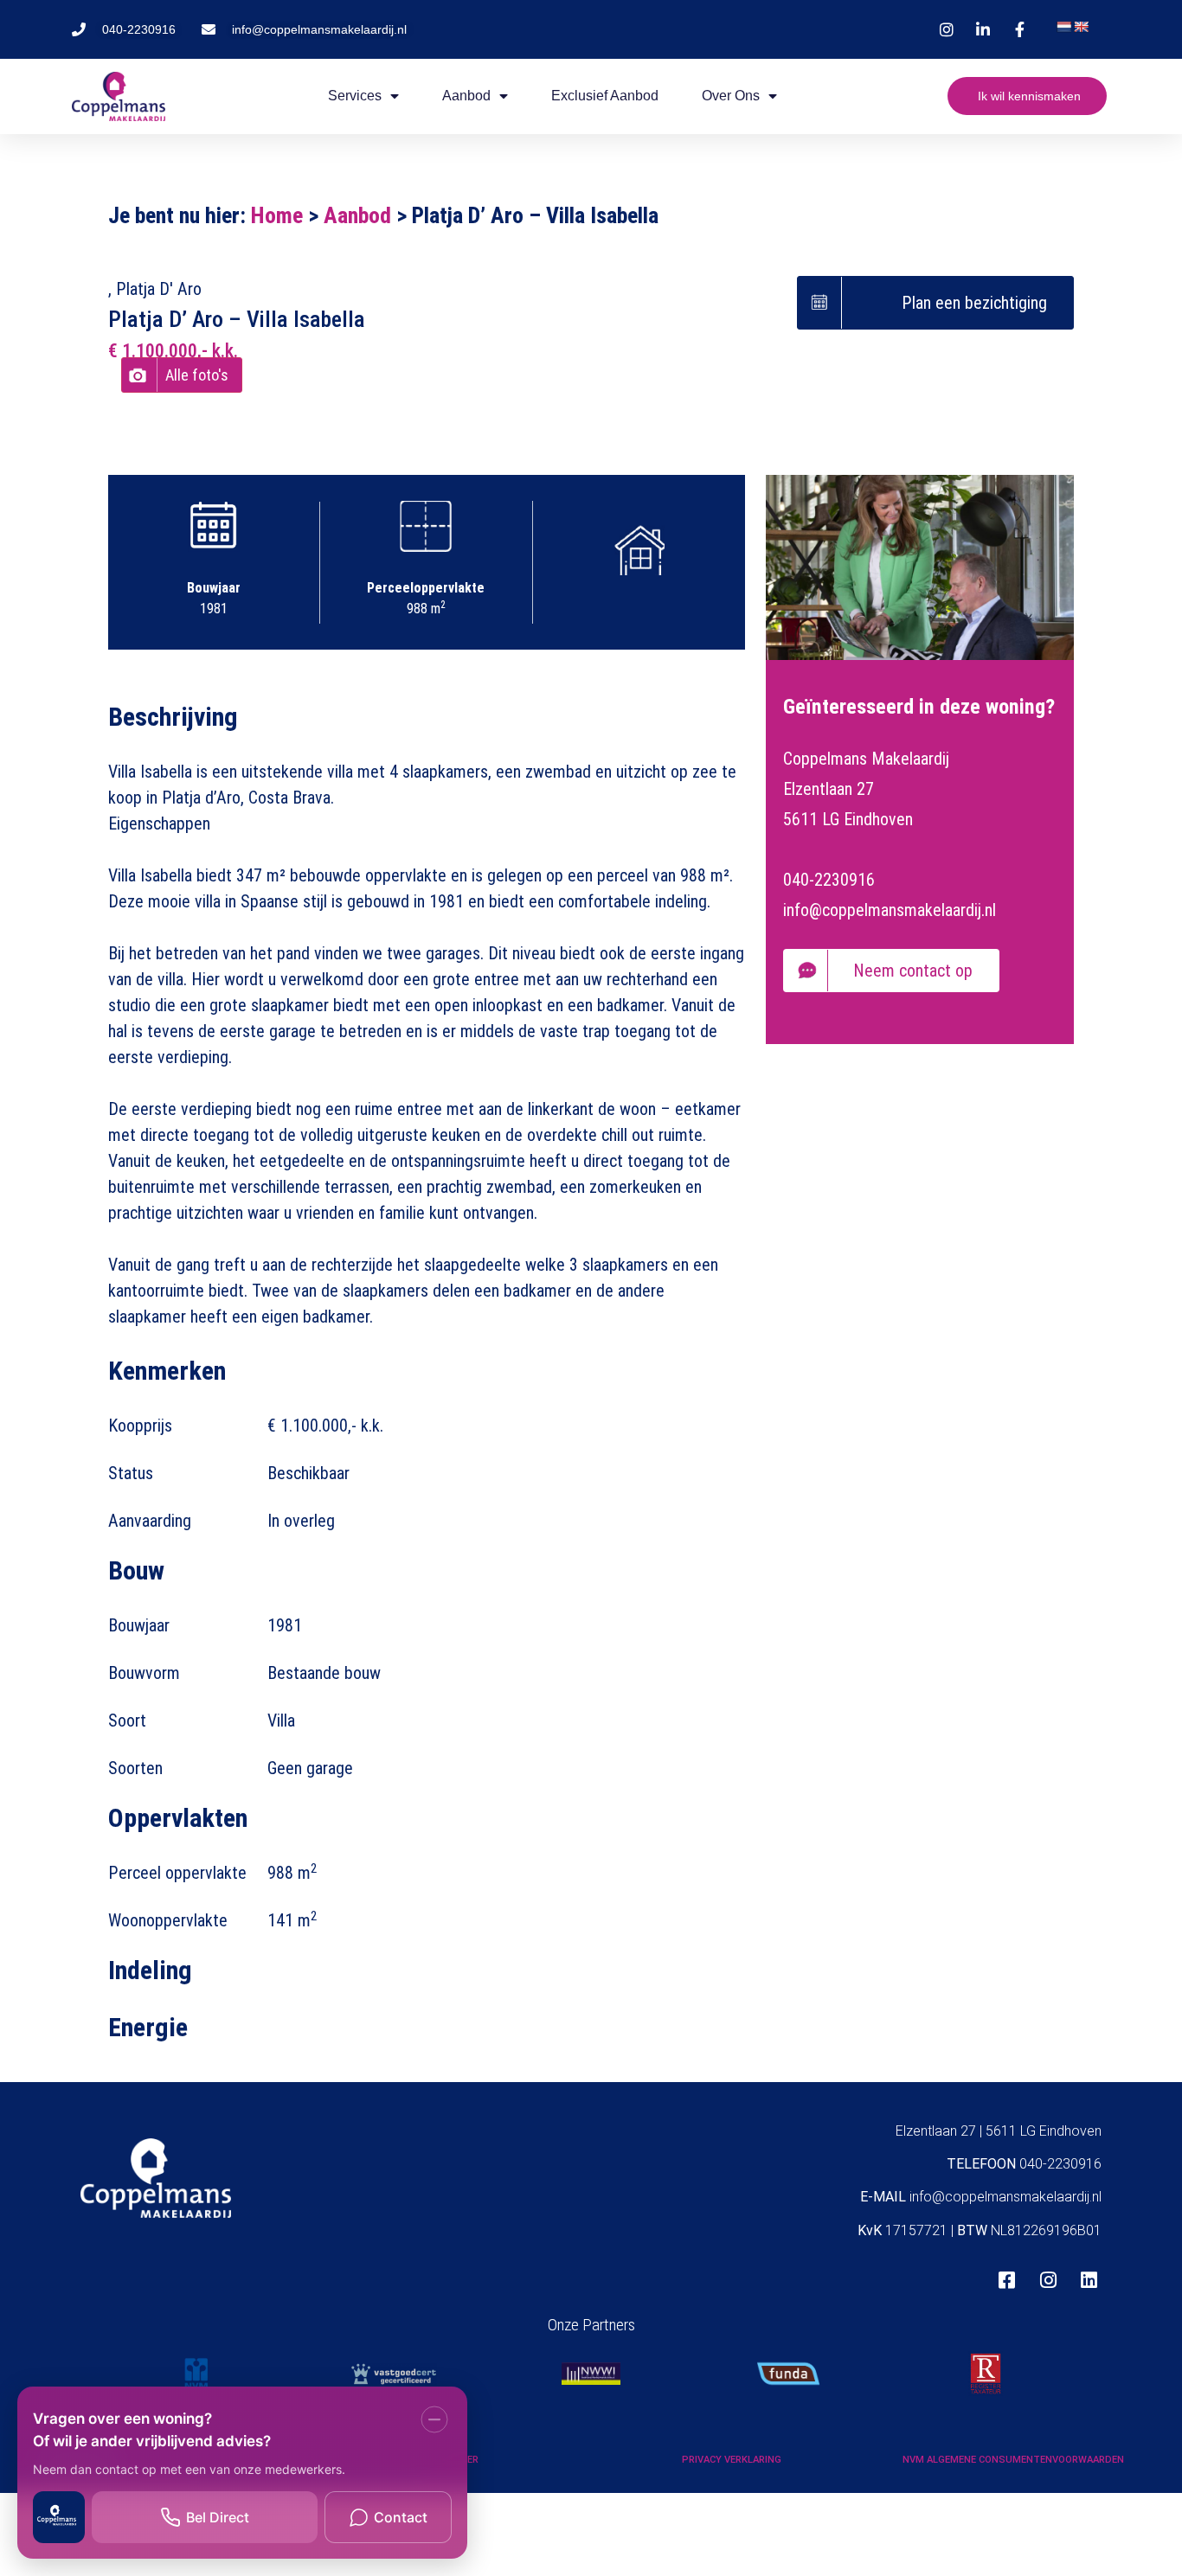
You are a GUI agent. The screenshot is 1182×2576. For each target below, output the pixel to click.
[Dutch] (1063, 27)
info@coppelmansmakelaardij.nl (890, 910)
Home (277, 215)
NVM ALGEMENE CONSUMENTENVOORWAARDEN (1013, 2460)
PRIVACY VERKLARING (732, 2460)
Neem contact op (913, 971)
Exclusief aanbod (605, 96)
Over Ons (731, 96)
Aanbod (357, 215)
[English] (1081, 27)
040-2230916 (829, 880)
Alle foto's (197, 375)
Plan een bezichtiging (974, 303)
